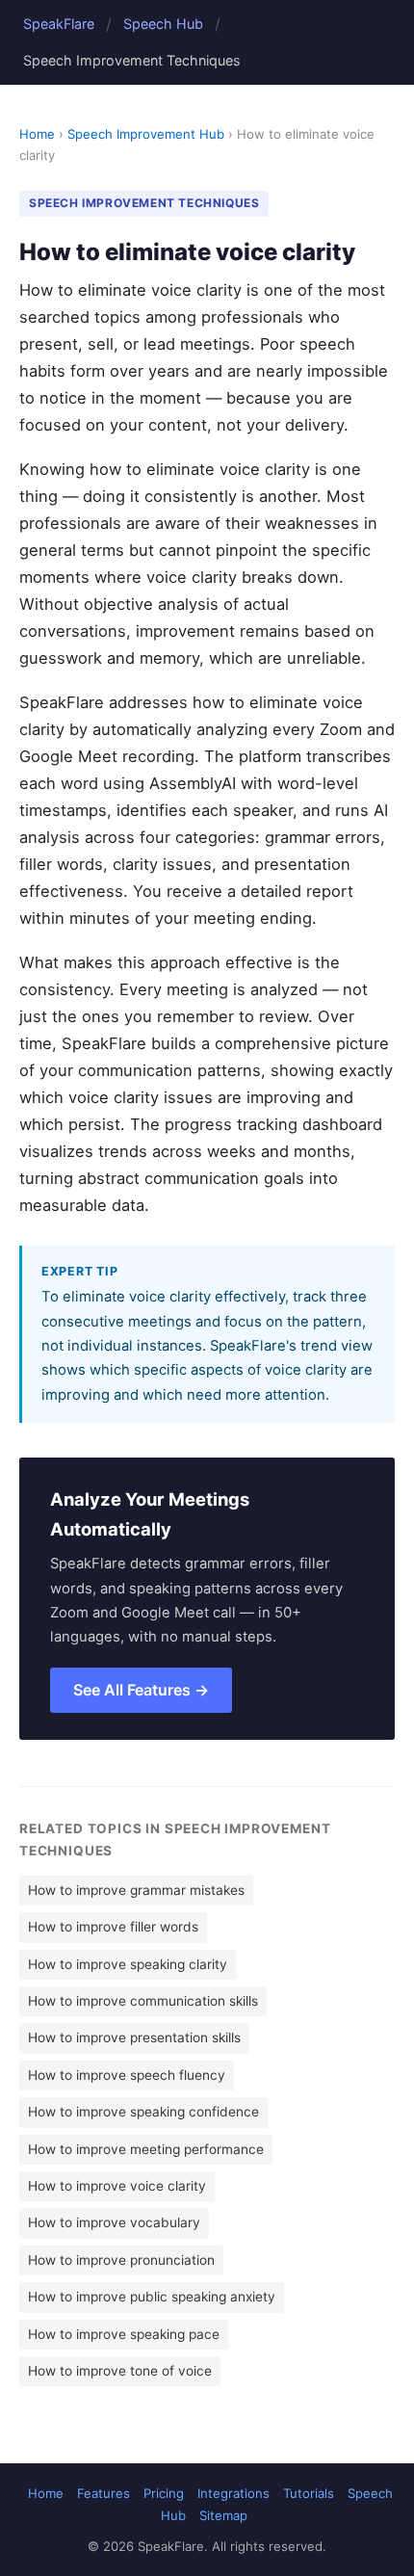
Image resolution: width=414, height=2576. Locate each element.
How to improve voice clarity (117, 2186)
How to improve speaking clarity (128, 1964)
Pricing (164, 2493)
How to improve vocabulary (114, 2222)
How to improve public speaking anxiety (152, 2297)
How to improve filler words (113, 1927)
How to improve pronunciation (121, 2260)
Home (37, 134)
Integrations (233, 2493)
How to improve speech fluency (127, 2075)
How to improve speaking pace (124, 2334)
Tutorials (309, 2493)
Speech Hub (163, 24)
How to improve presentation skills (134, 2037)
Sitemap (223, 2515)
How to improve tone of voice (120, 2371)
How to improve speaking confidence (143, 2112)
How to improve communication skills (143, 2001)
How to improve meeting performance (146, 2149)
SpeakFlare (59, 24)
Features (103, 2493)
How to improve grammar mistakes (136, 1890)
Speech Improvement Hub (146, 134)
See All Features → (141, 1690)
